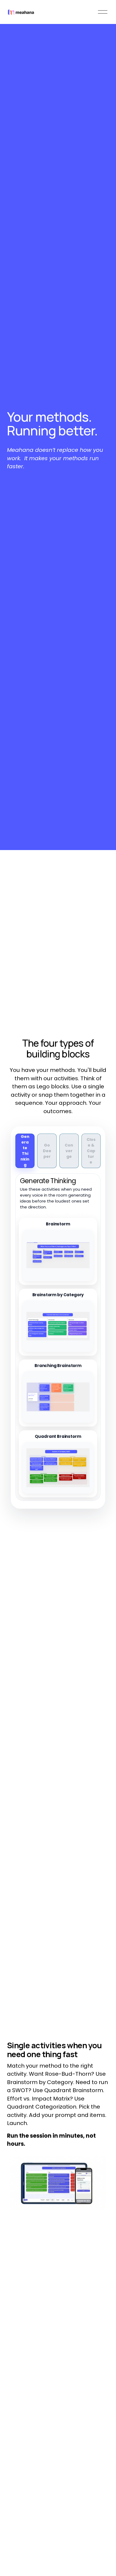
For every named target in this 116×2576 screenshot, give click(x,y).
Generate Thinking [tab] (25, 1151)
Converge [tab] (69, 1151)
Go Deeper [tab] (47, 1151)
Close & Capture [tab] (91, 1151)
